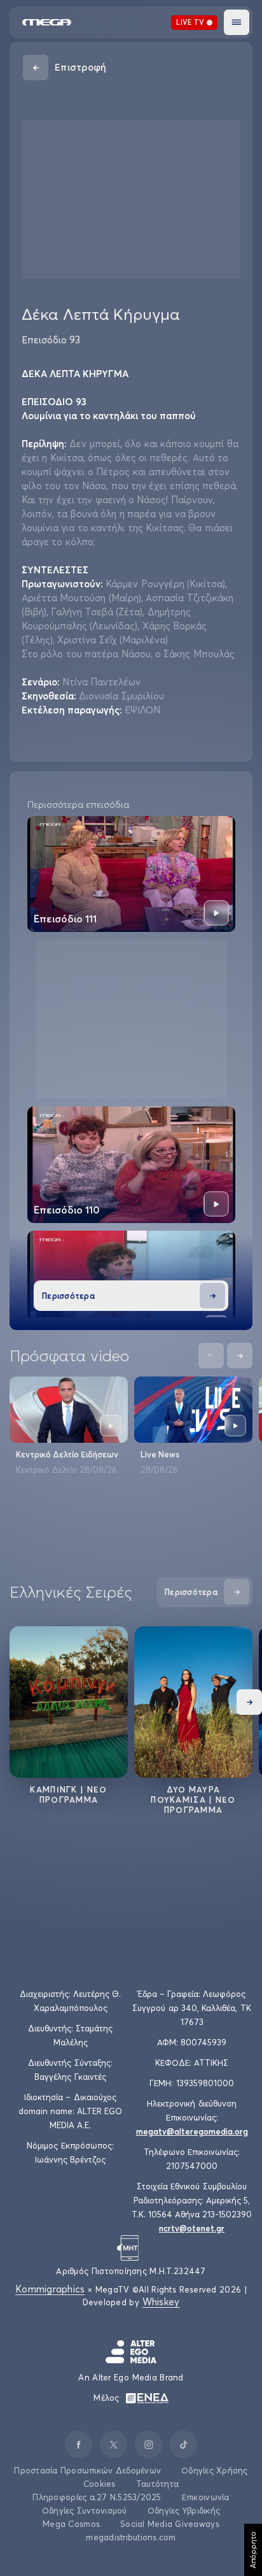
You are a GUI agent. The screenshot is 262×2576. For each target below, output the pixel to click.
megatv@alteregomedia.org (192, 2131)
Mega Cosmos (71, 2524)
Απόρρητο (253, 2550)
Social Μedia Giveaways (170, 2524)
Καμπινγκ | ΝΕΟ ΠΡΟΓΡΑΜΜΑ (68, 1794)
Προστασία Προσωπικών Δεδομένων (87, 2470)
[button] (237, 22)
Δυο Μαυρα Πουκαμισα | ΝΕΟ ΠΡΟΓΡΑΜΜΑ (193, 1800)
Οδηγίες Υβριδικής (184, 2510)
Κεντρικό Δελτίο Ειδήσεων (67, 1454)
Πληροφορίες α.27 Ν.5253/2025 (97, 2497)
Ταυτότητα (157, 2484)
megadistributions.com (131, 2537)
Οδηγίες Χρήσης (215, 2470)
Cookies (100, 2484)
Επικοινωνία (206, 2497)
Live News (160, 1454)
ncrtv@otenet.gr (192, 2228)
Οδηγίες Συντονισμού (85, 2510)
